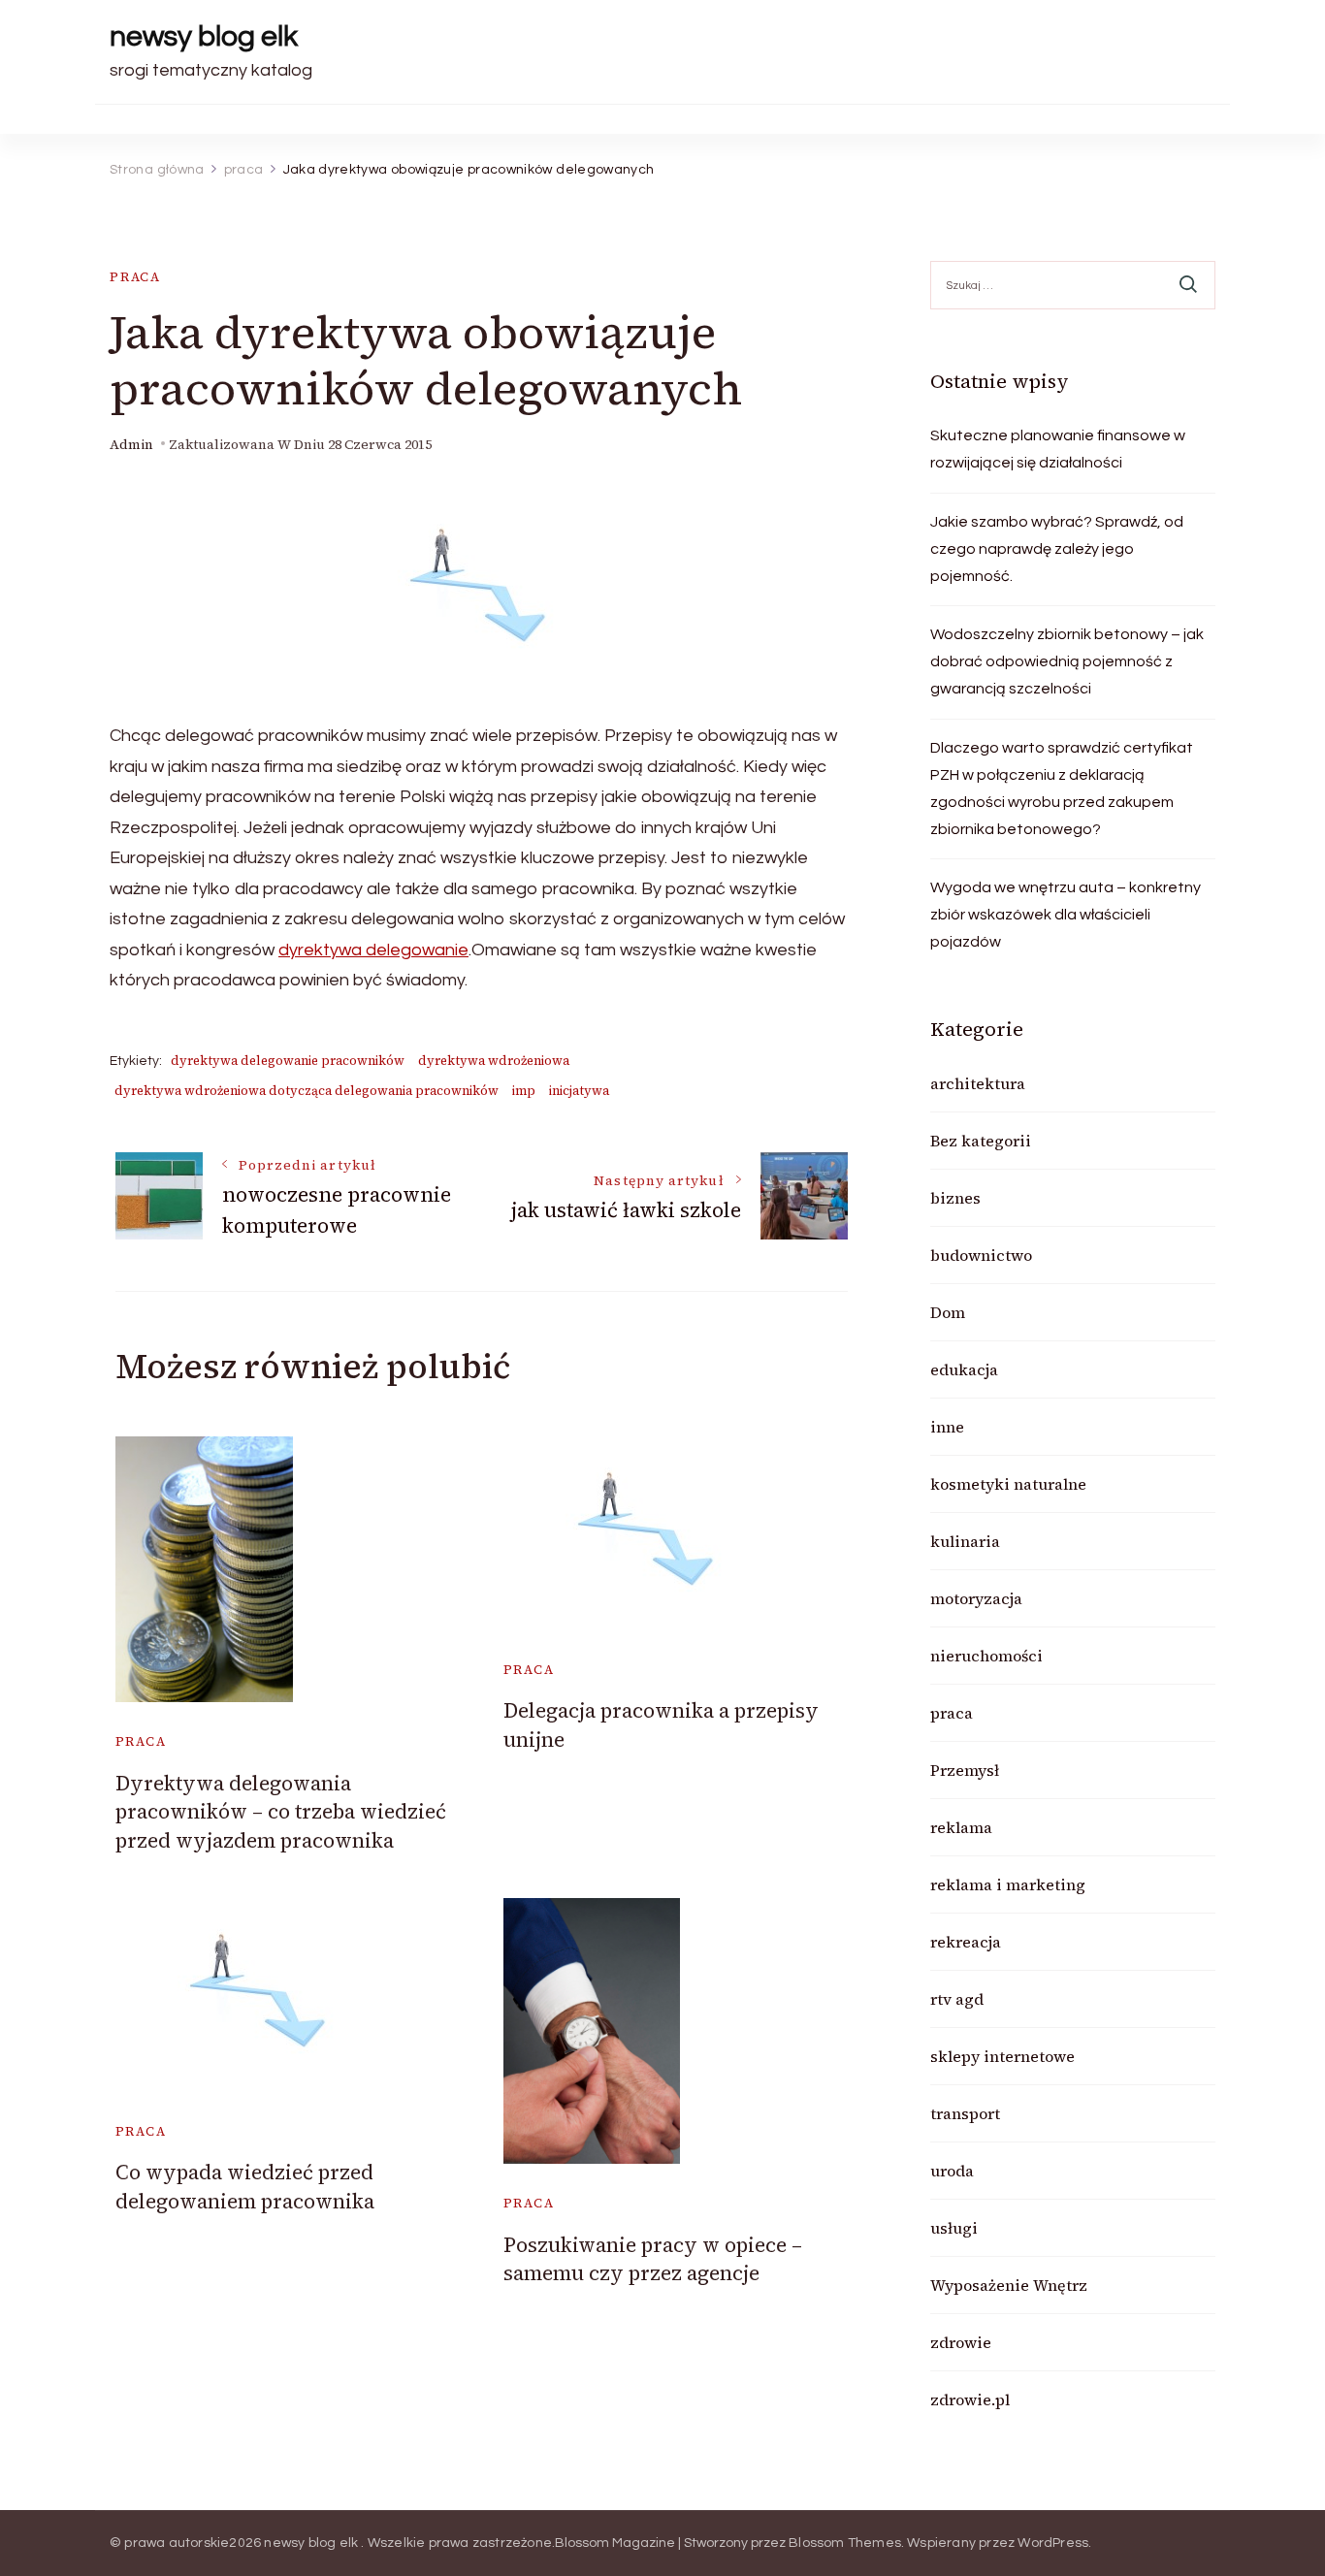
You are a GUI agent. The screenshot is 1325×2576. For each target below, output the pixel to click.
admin (131, 445)
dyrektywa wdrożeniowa (494, 1061)
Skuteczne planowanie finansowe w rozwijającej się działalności (1058, 449)
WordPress (1053, 2543)
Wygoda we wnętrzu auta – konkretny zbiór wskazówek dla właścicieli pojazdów (1066, 915)
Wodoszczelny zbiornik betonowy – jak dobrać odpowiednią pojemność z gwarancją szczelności (1067, 661)
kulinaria (965, 1541)
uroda (952, 2171)
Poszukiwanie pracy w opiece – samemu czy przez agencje (653, 2259)
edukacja (964, 1369)
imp (524, 1091)
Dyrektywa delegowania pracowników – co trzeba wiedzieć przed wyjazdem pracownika (281, 1812)
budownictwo (981, 1255)
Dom (948, 1312)
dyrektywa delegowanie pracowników (288, 1061)
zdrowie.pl (970, 2399)
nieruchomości (986, 1656)
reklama (961, 1827)
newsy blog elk (204, 36)
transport (965, 2113)
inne (947, 1427)
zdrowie (961, 2342)
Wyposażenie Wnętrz (1009, 2285)
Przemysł (965, 1770)
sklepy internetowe (1002, 2056)
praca (135, 277)
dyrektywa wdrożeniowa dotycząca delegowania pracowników (307, 1091)
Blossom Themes (845, 2543)
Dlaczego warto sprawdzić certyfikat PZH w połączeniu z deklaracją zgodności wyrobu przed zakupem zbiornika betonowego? (1062, 789)
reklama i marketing (1008, 1884)
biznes (955, 1198)
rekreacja (966, 1942)
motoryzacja (976, 1598)
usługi (954, 2228)
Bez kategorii (981, 1141)
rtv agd (957, 1999)
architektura (978, 1083)
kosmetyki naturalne (1008, 1484)
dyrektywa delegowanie (373, 950)
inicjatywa (579, 1091)
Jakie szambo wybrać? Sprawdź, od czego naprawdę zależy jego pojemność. (1057, 549)
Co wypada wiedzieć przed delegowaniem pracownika (245, 2186)
